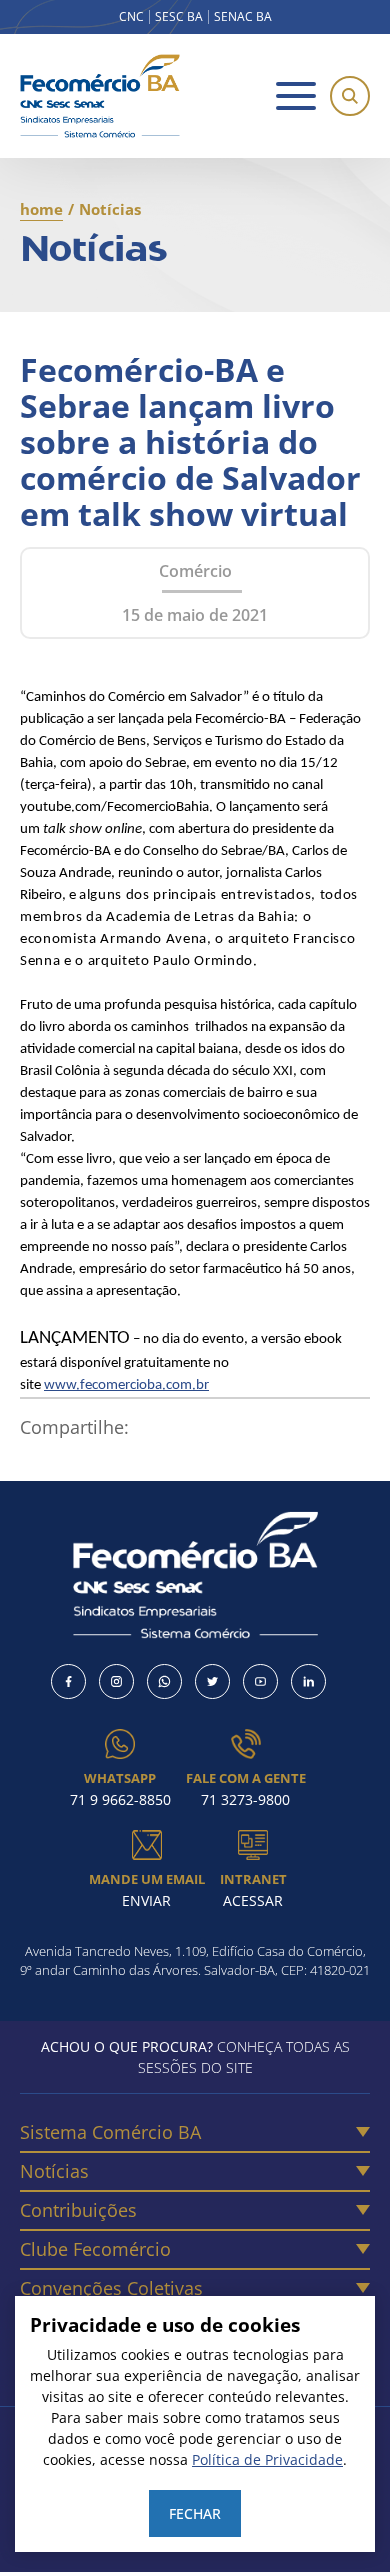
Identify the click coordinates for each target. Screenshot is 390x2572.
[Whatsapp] (164, 1681)
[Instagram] (116, 1681)
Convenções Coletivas (111, 2288)
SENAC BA (243, 17)
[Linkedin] (308, 1681)
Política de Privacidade (267, 2459)
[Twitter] (212, 1681)
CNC (131, 17)
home (41, 209)
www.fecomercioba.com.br (126, 1385)
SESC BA (179, 17)
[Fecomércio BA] (100, 96)
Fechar (195, 2513)
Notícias (54, 2171)
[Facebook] (68, 1681)
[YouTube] (260, 1681)
